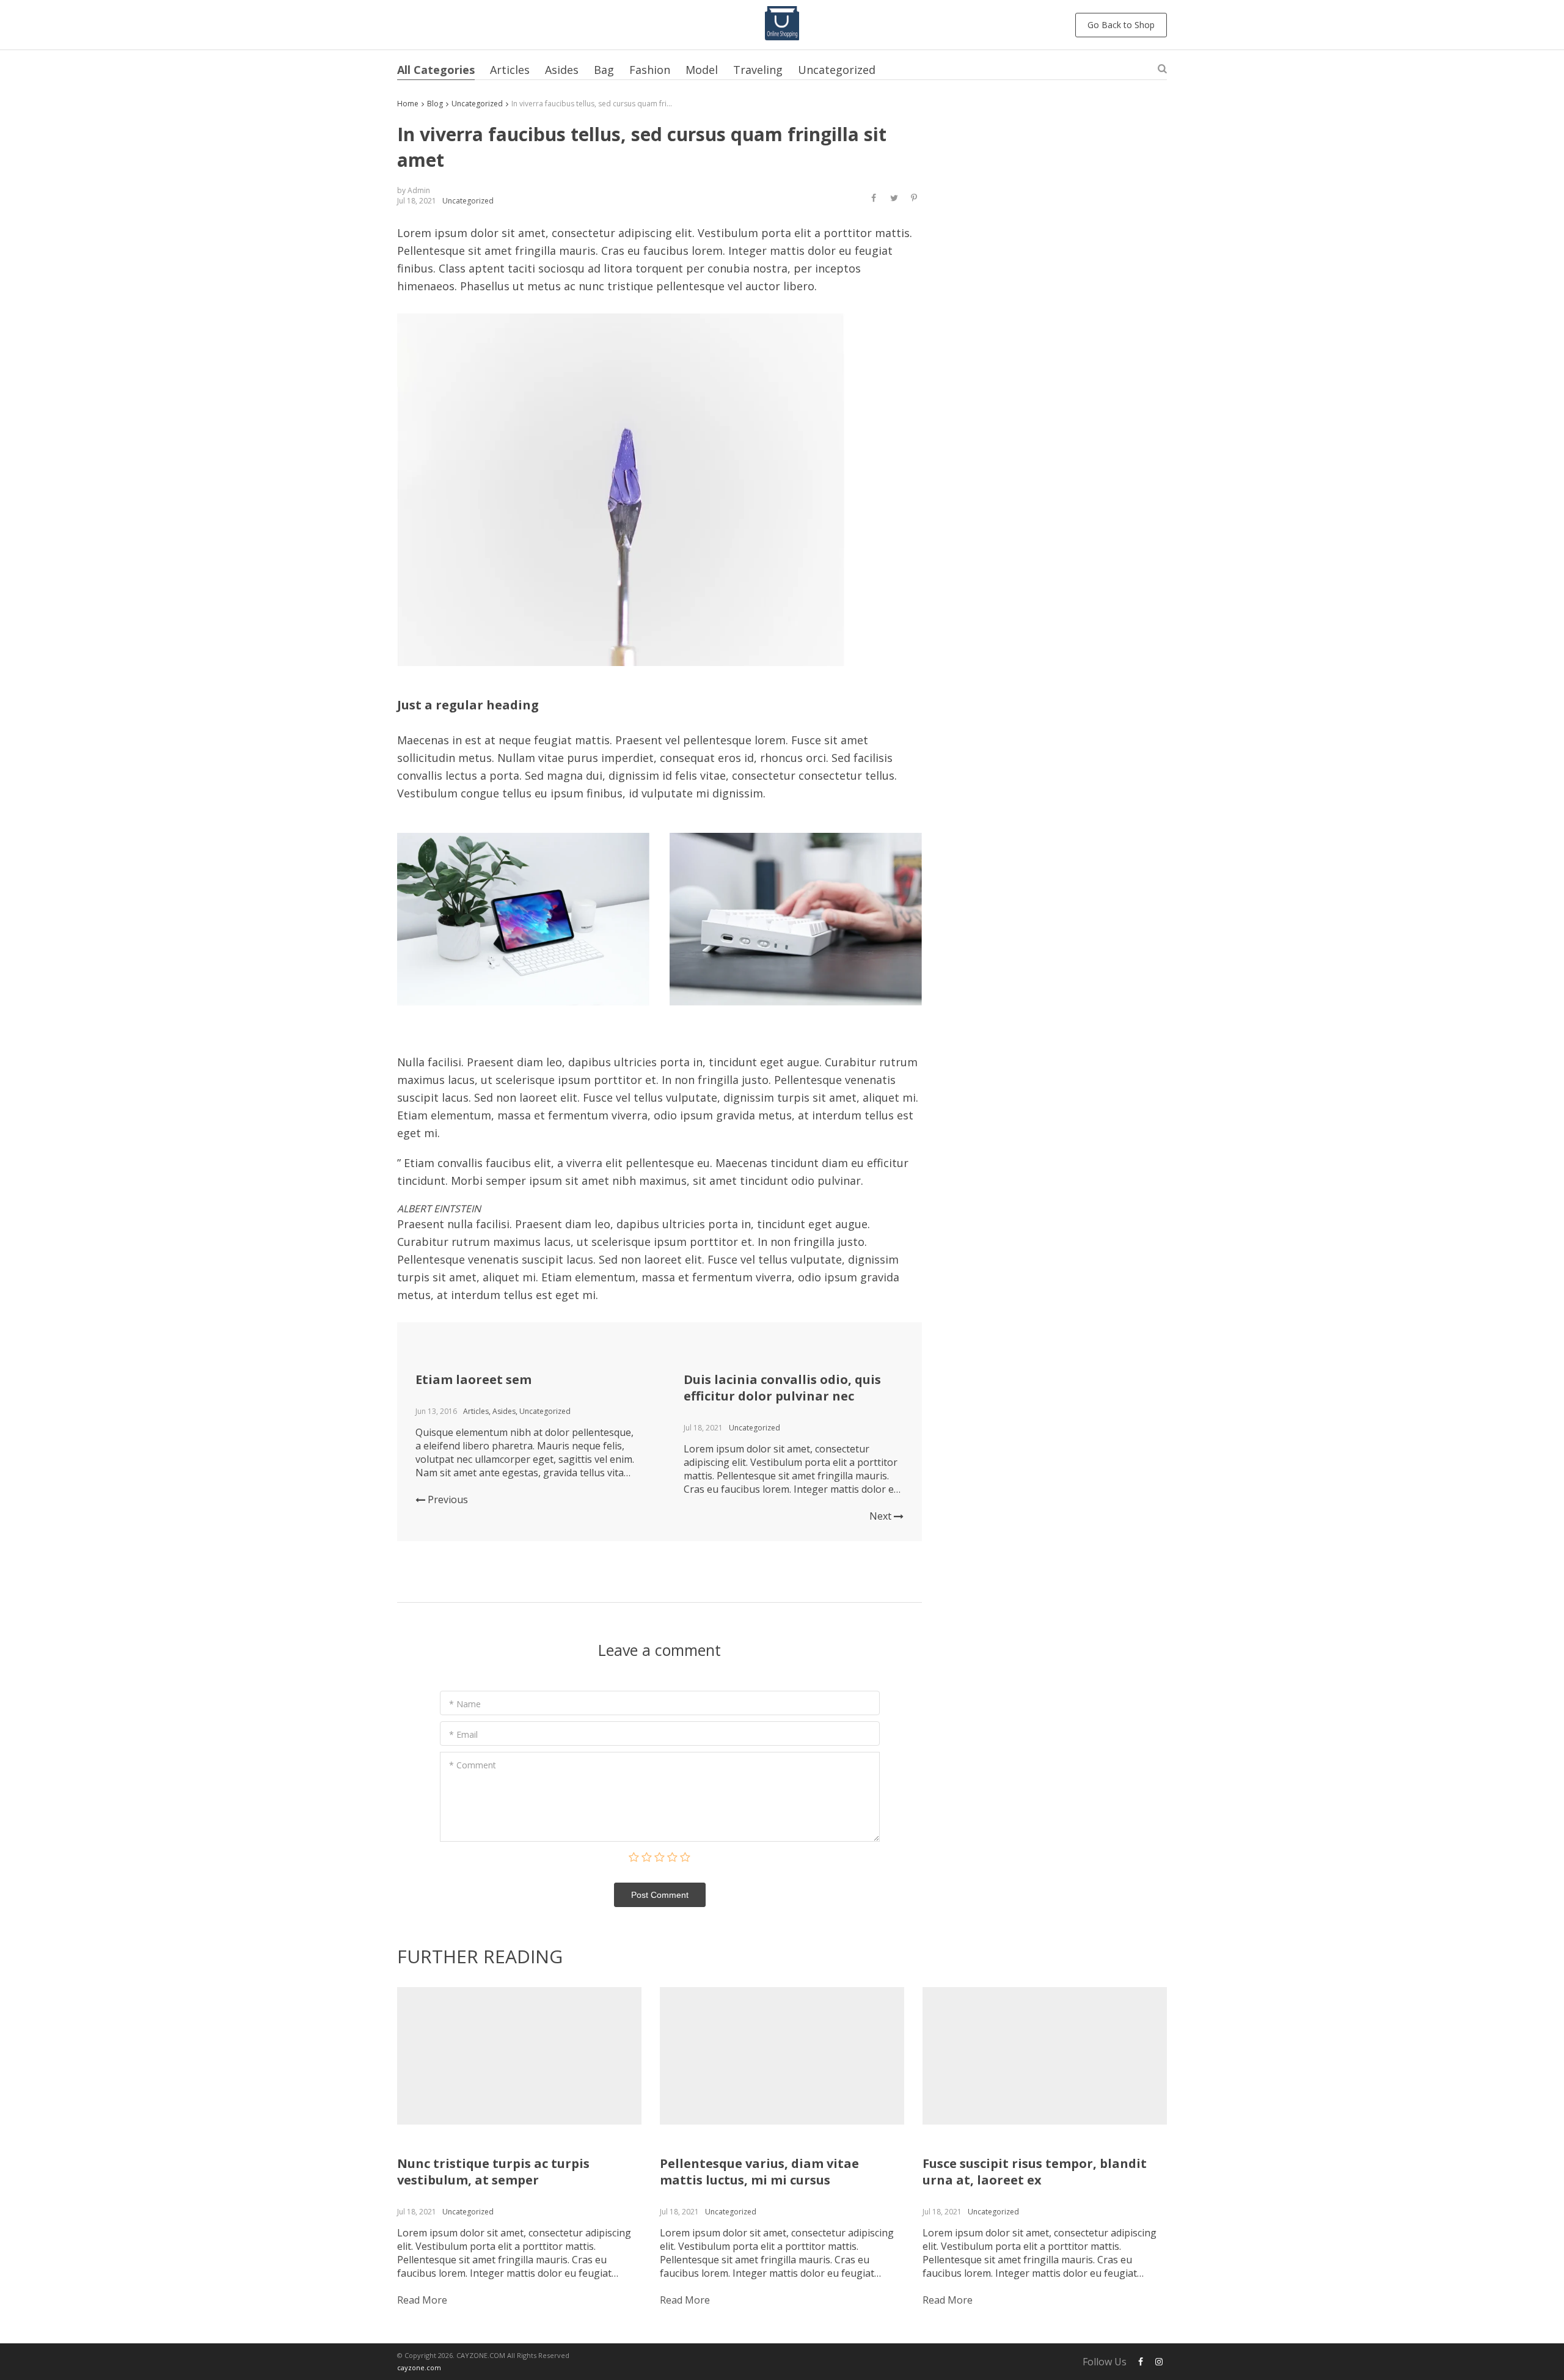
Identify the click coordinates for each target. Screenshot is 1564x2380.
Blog (435, 104)
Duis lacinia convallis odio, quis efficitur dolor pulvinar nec (782, 1388)
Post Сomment (660, 1895)
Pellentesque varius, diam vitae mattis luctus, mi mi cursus (759, 2172)
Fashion (650, 70)
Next (882, 1516)
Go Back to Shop (1121, 25)
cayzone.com (419, 2367)
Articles (510, 70)
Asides (562, 70)
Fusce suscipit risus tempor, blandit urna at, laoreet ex (1035, 2172)
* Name (465, 1704)
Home (408, 104)
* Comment (473, 1765)
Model (702, 70)
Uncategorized (837, 70)
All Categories (436, 70)
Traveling (758, 70)
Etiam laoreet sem (473, 1379)
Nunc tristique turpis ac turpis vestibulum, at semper (493, 2172)
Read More (422, 2300)
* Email (463, 1734)
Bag (604, 70)
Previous (447, 1499)
